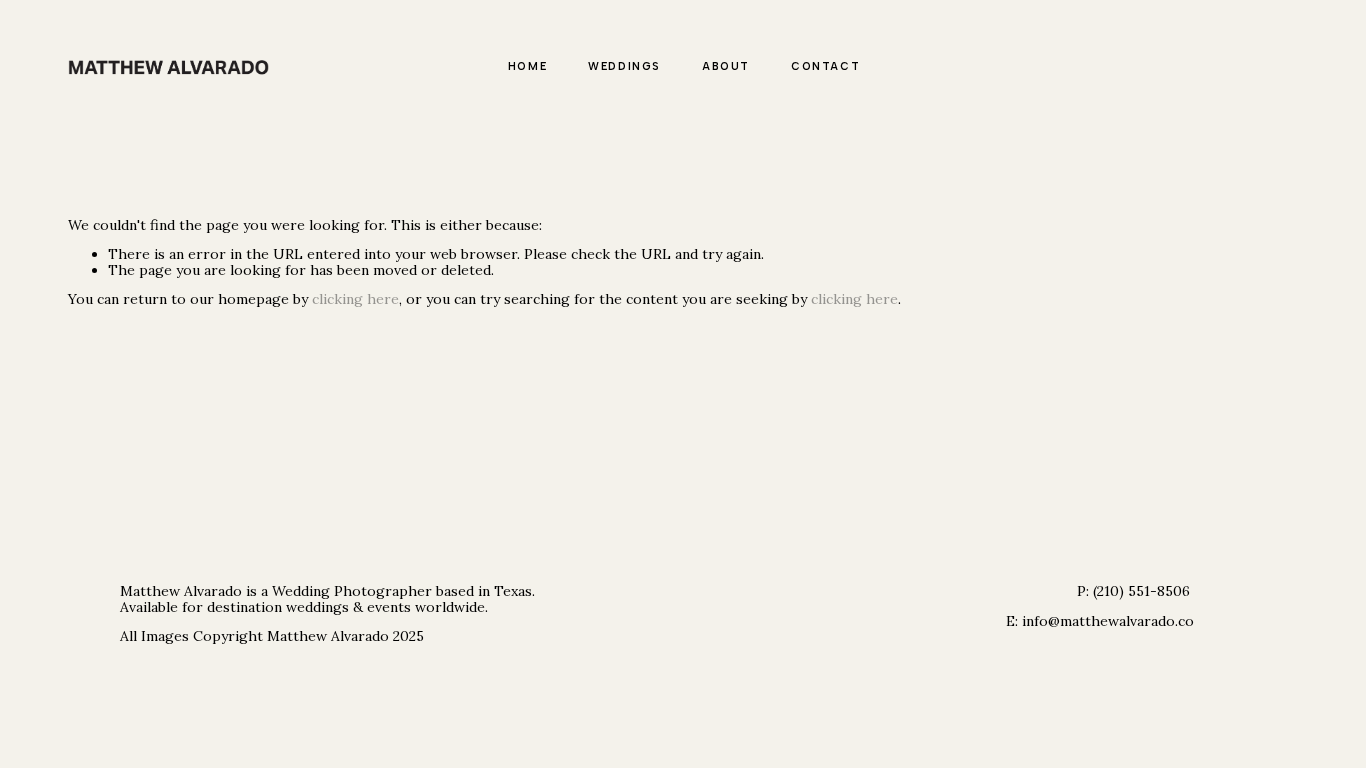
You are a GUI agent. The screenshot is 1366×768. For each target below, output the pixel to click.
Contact (825, 66)
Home (527, 66)
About (726, 66)
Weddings (624, 66)
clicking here (355, 299)
